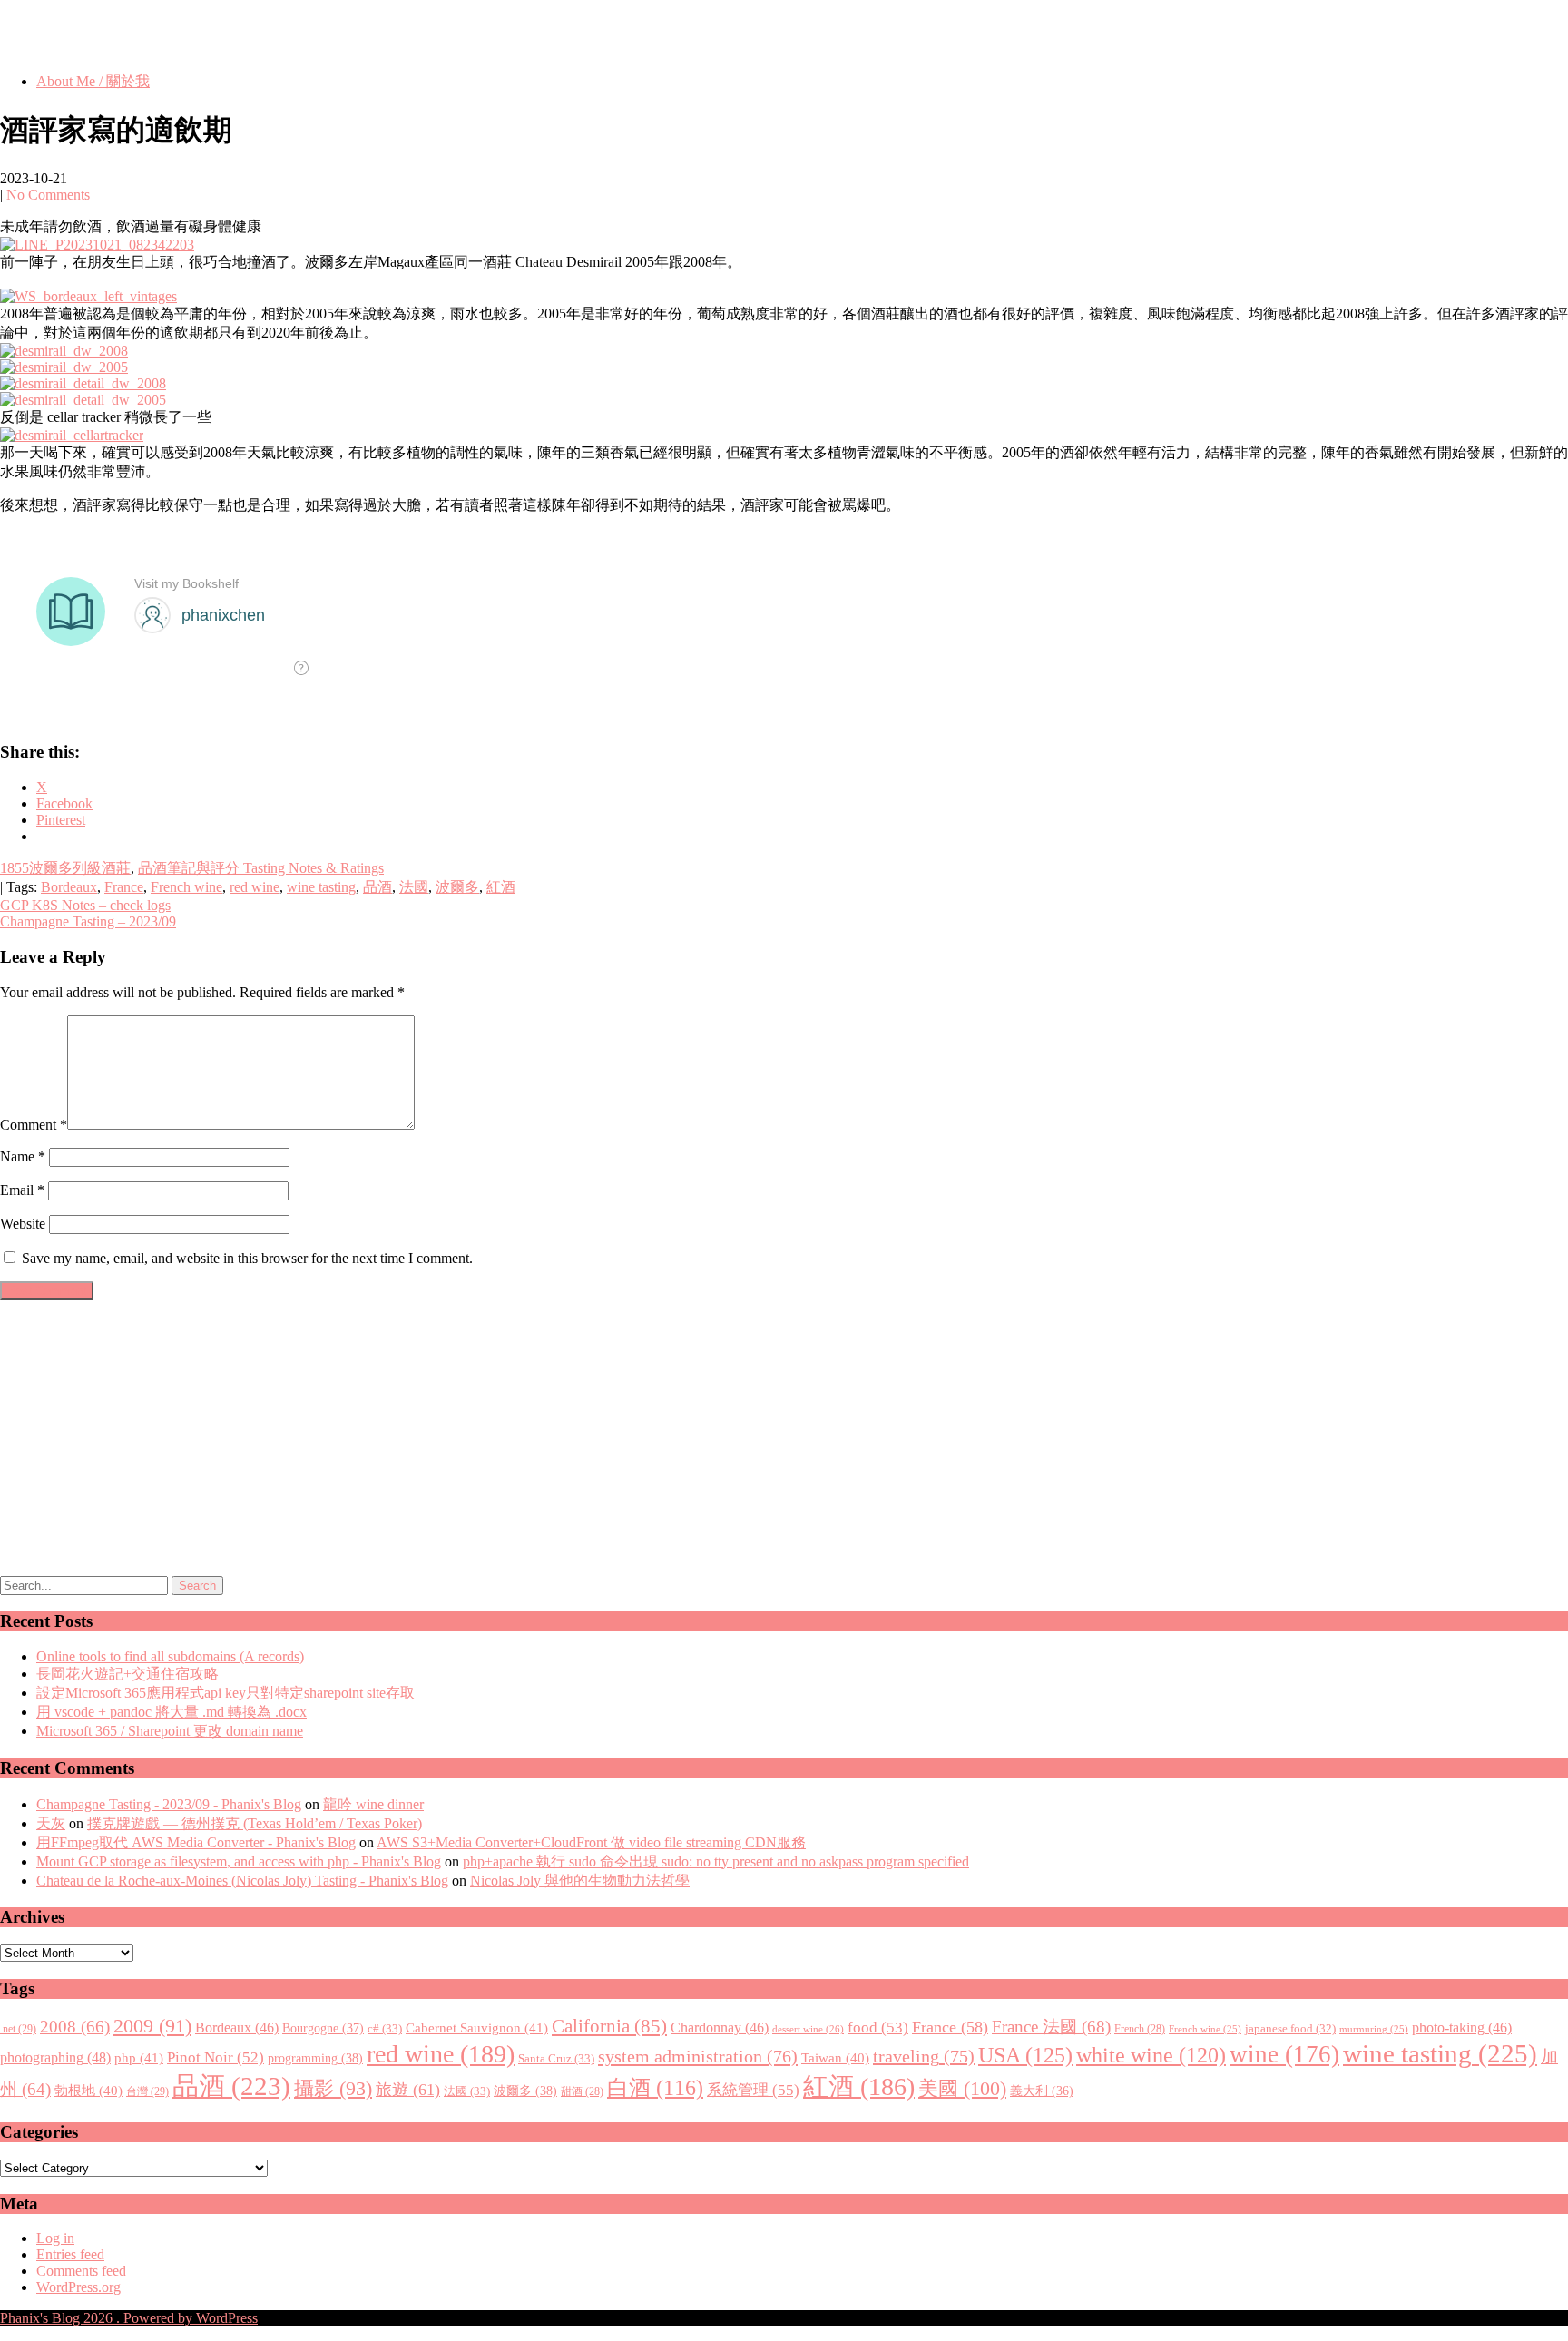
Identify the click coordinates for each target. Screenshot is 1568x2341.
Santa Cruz (556, 2058)
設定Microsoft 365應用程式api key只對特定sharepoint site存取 (225, 1693)
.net (18, 2029)
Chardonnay (720, 2028)
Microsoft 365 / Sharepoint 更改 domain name (170, 1731)
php (139, 2058)
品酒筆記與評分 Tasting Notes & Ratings (261, 868)
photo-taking (1462, 2028)
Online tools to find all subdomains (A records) (170, 1656)
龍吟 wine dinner (373, 1804)
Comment (34, 1125)
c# (385, 2028)
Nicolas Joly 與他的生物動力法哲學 (580, 1881)
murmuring (1374, 2029)
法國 (414, 887)
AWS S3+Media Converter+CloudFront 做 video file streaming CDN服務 (591, 1842)
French (1140, 2029)
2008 (75, 2027)
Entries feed (70, 2254)
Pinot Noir (216, 2057)
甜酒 (582, 2092)
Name (23, 1156)
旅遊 (408, 2090)
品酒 (377, 887)
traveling (924, 2056)
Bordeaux (69, 887)
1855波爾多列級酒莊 (65, 868)
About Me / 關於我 (93, 81)
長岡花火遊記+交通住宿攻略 (127, 1674)
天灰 (51, 1823)
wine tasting (321, 887)
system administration (698, 2056)
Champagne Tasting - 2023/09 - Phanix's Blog (169, 1804)
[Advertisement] (368, 1442)
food (878, 2028)
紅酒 (501, 887)
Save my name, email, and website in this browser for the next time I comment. (247, 1258)
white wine (1151, 2055)
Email (22, 1190)
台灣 (147, 2091)
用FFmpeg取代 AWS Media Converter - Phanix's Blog (196, 1842)
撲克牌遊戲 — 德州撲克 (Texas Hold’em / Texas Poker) (255, 1823)
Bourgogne (323, 2028)
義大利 (1042, 2091)
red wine (255, 887)
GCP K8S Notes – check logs (85, 905)
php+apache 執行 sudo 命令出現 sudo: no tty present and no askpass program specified (716, 1861)
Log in (55, 2238)
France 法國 (1051, 2027)
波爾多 (457, 887)
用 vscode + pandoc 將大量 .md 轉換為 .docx (171, 1712)
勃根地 (88, 2091)
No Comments (48, 195)
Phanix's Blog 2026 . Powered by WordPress (129, 2318)
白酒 (655, 2088)
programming (315, 2058)
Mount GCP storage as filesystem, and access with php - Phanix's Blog (239, 1861)
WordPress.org (78, 2287)
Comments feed (81, 2271)
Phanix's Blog (85, 35)
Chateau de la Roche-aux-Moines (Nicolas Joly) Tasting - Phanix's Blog (242, 1881)
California (609, 2026)
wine (1284, 2054)
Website (23, 1224)
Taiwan (835, 2058)
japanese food (1290, 2029)
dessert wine (808, 2029)
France (124, 887)
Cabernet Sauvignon (477, 2028)
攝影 (333, 2089)
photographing (55, 2058)
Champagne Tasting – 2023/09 (88, 921)
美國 (962, 2088)
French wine (186, 887)
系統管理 (753, 2090)
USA (1025, 2055)
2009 (152, 2026)
